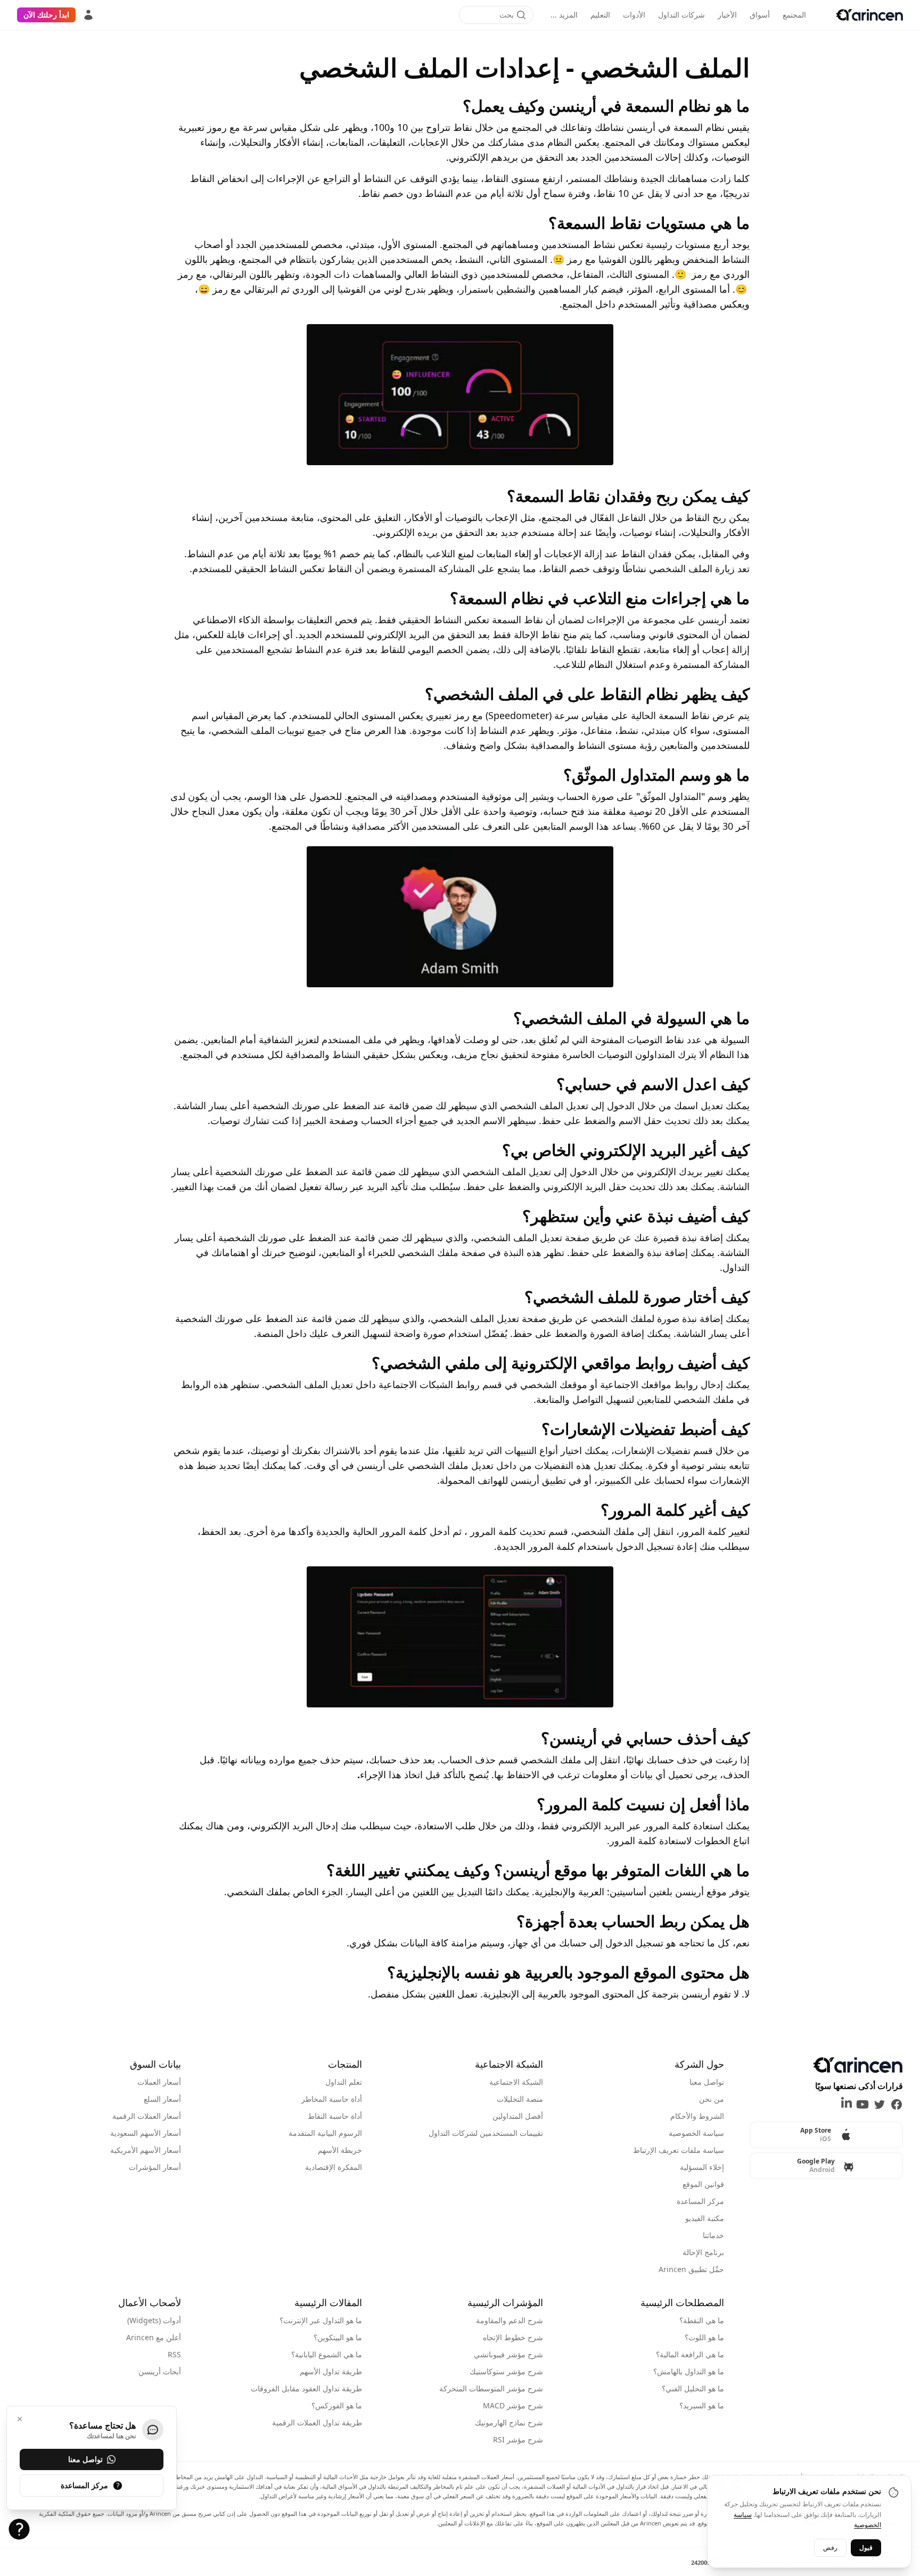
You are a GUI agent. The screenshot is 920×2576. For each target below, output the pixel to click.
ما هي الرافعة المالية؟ (690, 2354)
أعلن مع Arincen (154, 2337)
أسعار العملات (159, 2082)
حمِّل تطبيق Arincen (691, 2269)
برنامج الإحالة (703, 2252)
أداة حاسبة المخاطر (332, 2099)
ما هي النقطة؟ (702, 2320)
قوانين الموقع (703, 2184)
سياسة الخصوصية (696, 2133)
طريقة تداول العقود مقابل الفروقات (306, 2388)
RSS (174, 2354)
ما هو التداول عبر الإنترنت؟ (321, 2320)
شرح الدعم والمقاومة (510, 2320)
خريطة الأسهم (340, 2150)
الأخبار (727, 15)
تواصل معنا (707, 2082)
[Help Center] (19, 2529)
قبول (866, 2547)
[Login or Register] (88, 15)
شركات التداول (681, 15)
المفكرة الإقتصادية (334, 2167)
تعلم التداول (344, 2082)
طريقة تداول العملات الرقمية (317, 2422)
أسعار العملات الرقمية (147, 2116)
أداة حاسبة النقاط (335, 2116)
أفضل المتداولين (518, 2116)
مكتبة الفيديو (705, 2218)
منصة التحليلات (520, 2099)
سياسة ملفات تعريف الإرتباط (679, 2150)
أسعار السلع (162, 2099)
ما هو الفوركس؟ (337, 2405)
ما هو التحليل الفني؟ (693, 2388)
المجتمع (794, 15)
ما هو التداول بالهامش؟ (689, 2371)
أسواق (760, 15)
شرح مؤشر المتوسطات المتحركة (491, 2388)
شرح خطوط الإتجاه (513, 2337)
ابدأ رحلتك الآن (46, 15)
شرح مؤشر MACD (513, 2405)
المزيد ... (564, 15)
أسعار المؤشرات (155, 2167)
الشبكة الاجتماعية (516, 2082)
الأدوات (634, 15)
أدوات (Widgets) (154, 2320)
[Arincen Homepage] (869, 15)
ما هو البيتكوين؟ (338, 2337)
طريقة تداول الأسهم (331, 2371)
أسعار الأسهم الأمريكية (146, 2150)
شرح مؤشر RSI (518, 2439)
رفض (830, 2547)
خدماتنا (713, 2235)
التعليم (600, 15)
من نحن (712, 2099)
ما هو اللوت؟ (704, 2337)
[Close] (20, 2419)
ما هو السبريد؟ (702, 2405)
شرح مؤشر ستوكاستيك (506, 2371)
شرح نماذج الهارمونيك (509, 2422)
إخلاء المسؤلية (702, 2167)
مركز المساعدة (700, 2201)
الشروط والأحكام (697, 2116)
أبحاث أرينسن (160, 2371)
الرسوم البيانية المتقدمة (325, 2133)
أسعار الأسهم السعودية (146, 2133)
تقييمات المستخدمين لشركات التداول (486, 2133)
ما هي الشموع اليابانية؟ (327, 2354)
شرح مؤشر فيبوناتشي (508, 2354)
